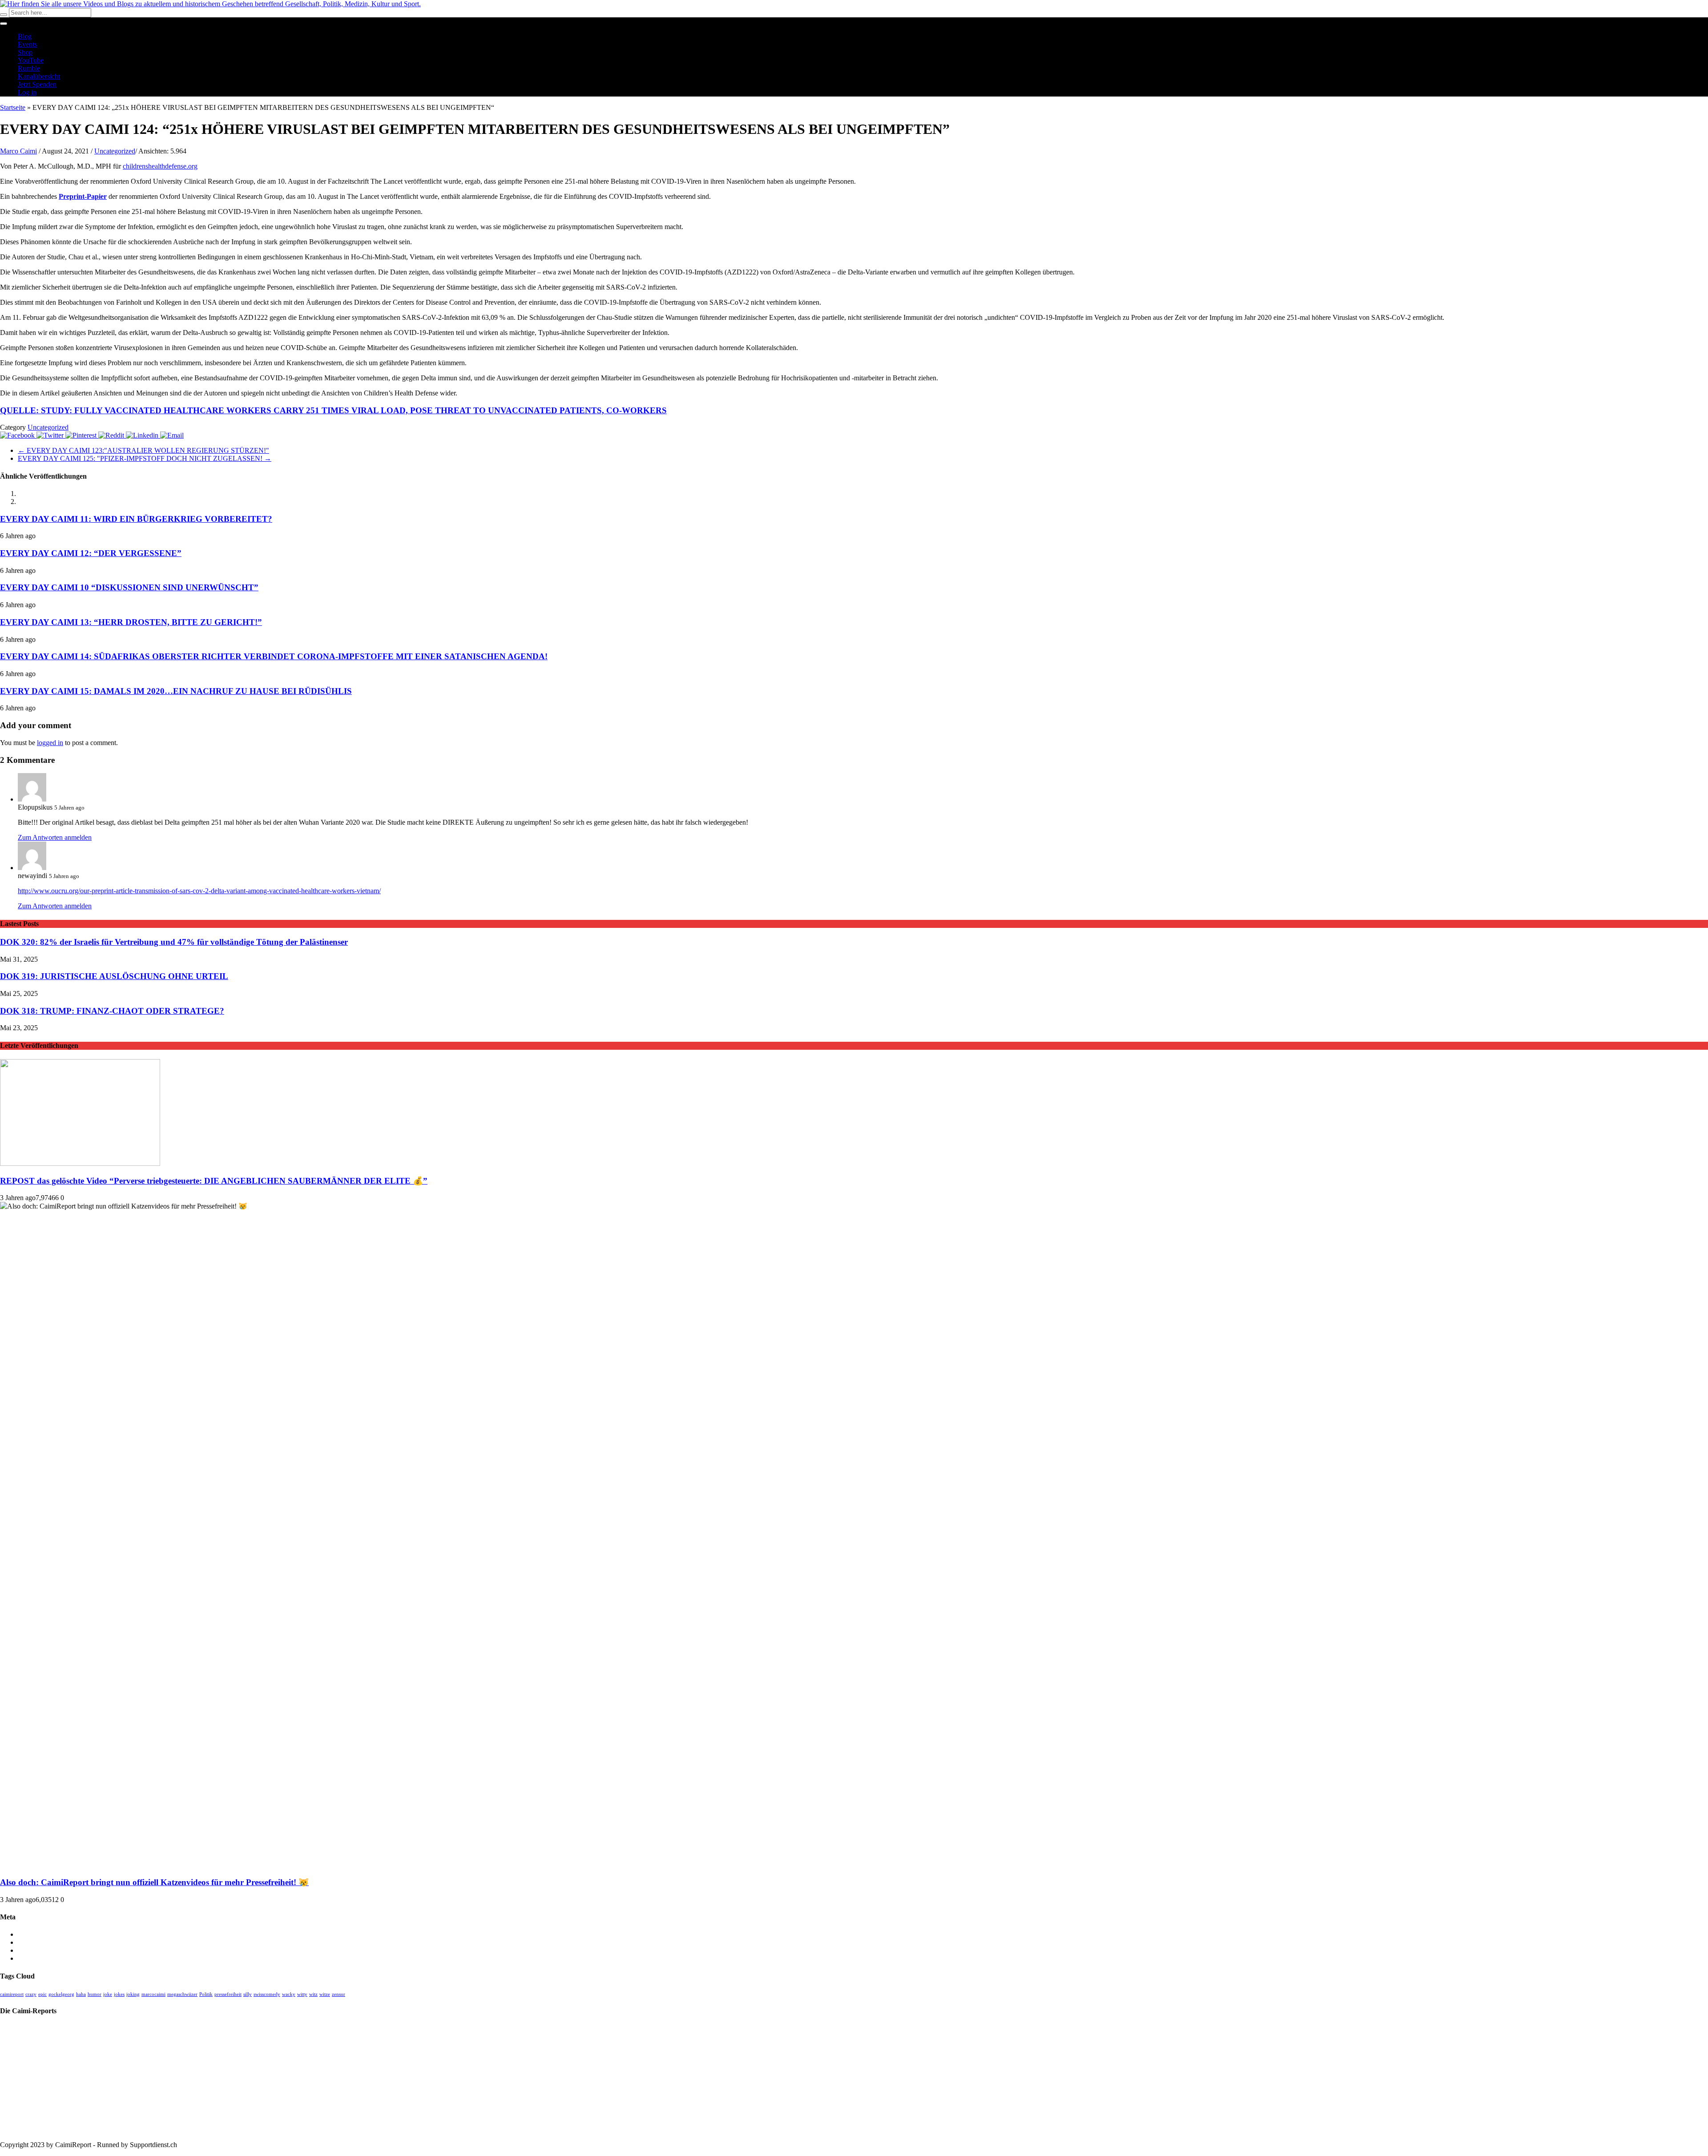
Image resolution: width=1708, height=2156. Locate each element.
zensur (338, 1994)
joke (108, 1994)
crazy (31, 1994)
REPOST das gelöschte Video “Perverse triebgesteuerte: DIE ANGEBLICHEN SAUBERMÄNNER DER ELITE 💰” (214, 1181)
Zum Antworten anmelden (55, 837)
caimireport (12, 1994)
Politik (206, 1994)
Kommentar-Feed (42, 1950)
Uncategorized (115, 151)
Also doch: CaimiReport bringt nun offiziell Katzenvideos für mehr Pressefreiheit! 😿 (154, 1882)
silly (248, 1994)
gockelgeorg (61, 1994)
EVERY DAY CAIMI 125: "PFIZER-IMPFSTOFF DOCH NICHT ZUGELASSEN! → (145, 458)
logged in (50, 743)
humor (95, 1994)
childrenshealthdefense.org (160, 166)
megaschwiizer (182, 1994)
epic (42, 1994)
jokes (119, 1994)
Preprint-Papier (83, 196)
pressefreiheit (228, 1994)
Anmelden (32, 1934)
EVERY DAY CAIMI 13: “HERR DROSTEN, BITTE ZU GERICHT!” (131, 622)
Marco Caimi (18, 151)
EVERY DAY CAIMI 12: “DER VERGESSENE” (91, 553)
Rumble (29, 68)
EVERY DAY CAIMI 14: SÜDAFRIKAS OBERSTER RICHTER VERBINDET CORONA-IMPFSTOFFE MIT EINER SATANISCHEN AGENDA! (274, 656)
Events (27, 44)
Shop (25, 52)
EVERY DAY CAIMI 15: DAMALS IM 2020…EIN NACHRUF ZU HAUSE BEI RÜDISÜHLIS (176, 691)
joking (133, 1994)
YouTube (31, 60)
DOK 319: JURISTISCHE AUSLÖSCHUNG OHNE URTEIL (114, 976)
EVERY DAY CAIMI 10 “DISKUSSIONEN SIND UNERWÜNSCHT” (129, 587)
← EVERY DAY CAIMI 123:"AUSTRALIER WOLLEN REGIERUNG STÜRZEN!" (143, 450)
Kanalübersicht (39, 76)
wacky (289, 1994)
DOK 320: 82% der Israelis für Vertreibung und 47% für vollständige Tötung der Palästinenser (174, 942)
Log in (27, 92)
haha (81, 1994)
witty (302, 1994)
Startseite (13, 107)
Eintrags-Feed (37, 1942)
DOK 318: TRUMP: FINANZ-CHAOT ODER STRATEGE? (112, 1011)
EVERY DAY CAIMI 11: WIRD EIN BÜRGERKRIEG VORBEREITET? (136, 519)
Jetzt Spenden (37, 84)
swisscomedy (267, 1994)
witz (313, 1994)
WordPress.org (38, 1958)
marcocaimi (153, 1994)
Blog (25, 36)
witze (325, 1994)
